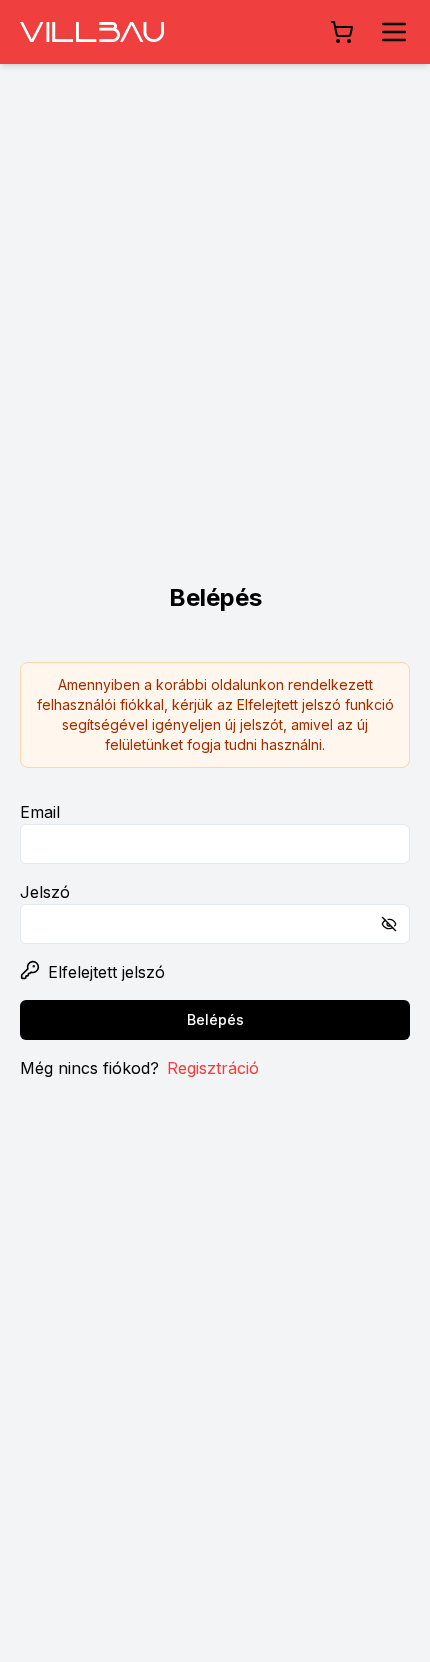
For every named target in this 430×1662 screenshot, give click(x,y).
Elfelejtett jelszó (106, 972)
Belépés (215, 1019)
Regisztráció (213, 1068)
